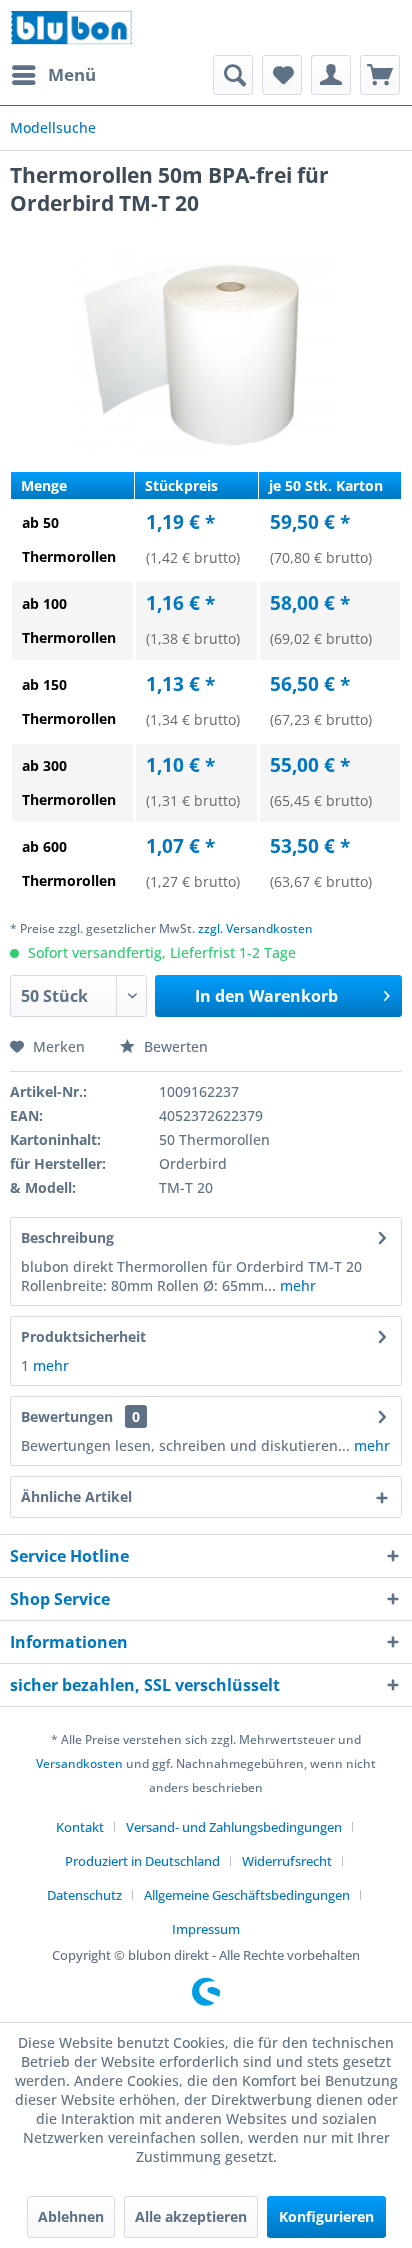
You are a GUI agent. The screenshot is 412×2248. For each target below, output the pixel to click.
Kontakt (80, 1827)
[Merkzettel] (282, 75)
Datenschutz (84, 1895)
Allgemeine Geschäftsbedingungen (247, 1895)
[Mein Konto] (331, 75)
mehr (296, 1285)
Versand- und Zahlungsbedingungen (234, 1827)
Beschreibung (67, 1237)
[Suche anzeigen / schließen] (233, 75)
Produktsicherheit (83, 1336)
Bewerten (174, 1046)
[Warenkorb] (380, 75)
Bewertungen (67, 1416)
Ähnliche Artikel (76, 1496)
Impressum (206, 1929)
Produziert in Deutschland (142, 1861)
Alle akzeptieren (191, 2216)
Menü (72, 74)
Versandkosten (79, 1763)
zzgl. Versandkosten (255, 928)
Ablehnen (71, 2216)
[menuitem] (53, 75)
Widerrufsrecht (287, 1861)
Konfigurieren (326, 2216)
